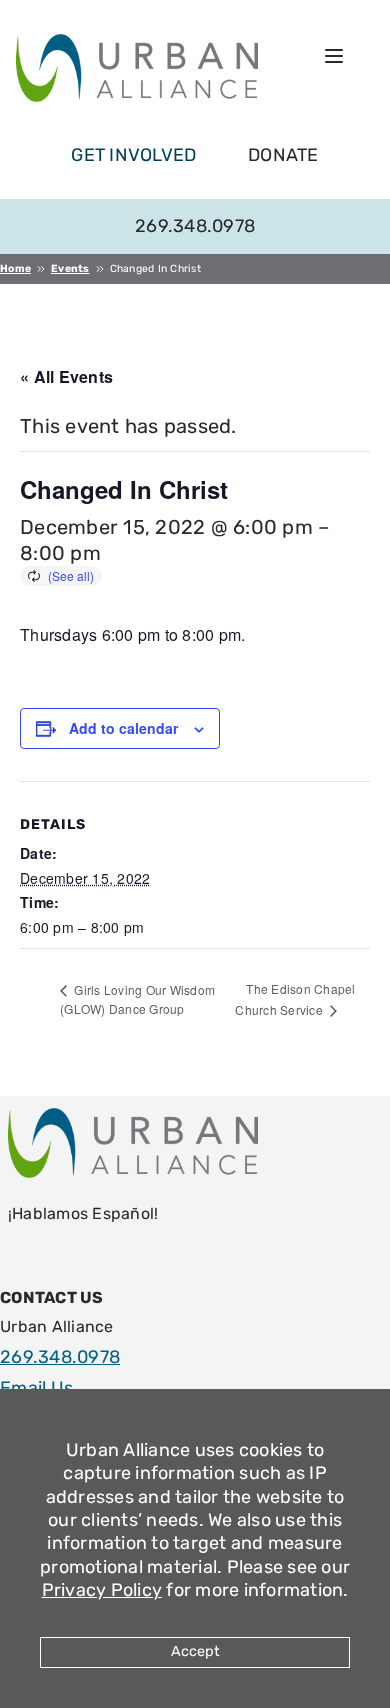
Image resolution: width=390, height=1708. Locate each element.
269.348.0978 (195, 226)
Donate (283, 155)
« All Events (66, 376)
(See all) (71, 575)
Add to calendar (123, 728)
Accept (195, 1651)
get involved (133, 155)
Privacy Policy (102, 1590)
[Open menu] (334, 56)
